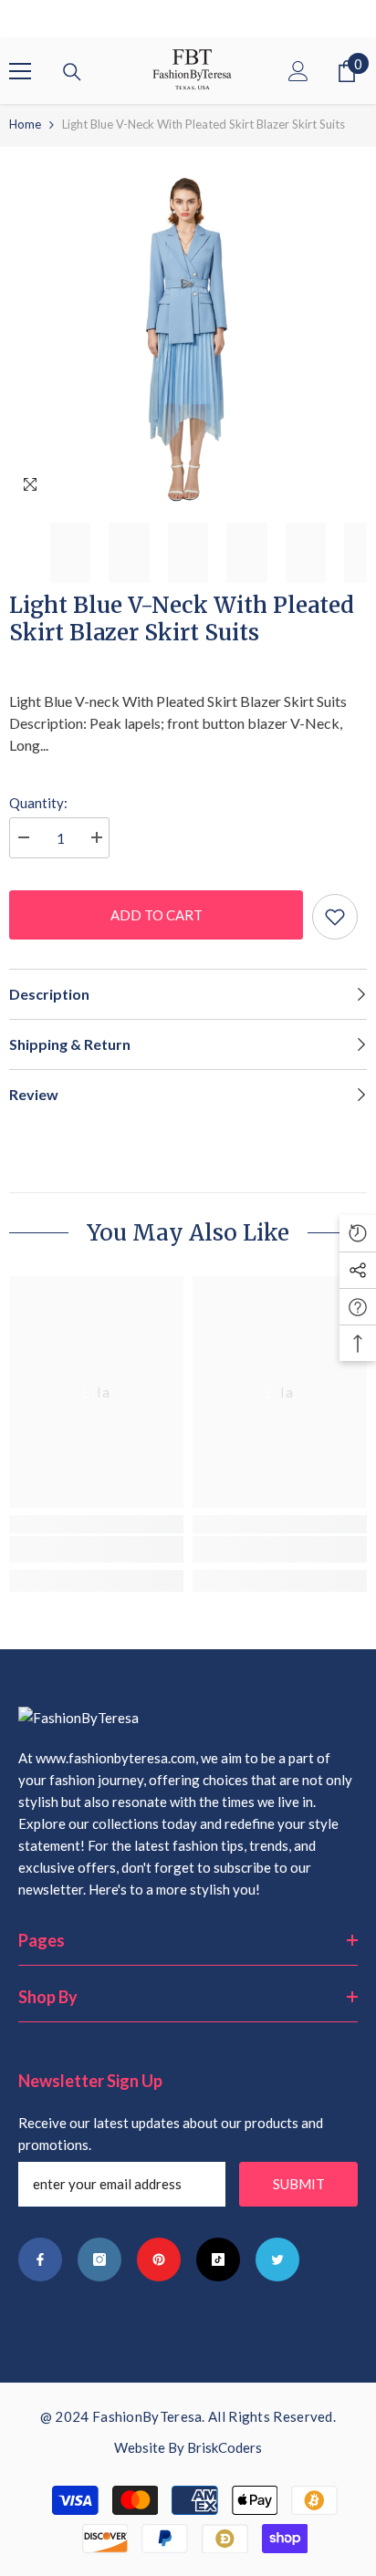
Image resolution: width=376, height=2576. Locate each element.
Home (25, 124)
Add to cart (157, 915)
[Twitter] (277, 2259)
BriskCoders (225, 2447)
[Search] (72, 72)
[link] (96, 1549)
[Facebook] (40, 2259)
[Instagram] (99, 2259)
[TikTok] (218, 2259)
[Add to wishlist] (335, 917)
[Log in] (298, 71)
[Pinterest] (159, 2259)
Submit (299, 2184)
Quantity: (38, 803)
